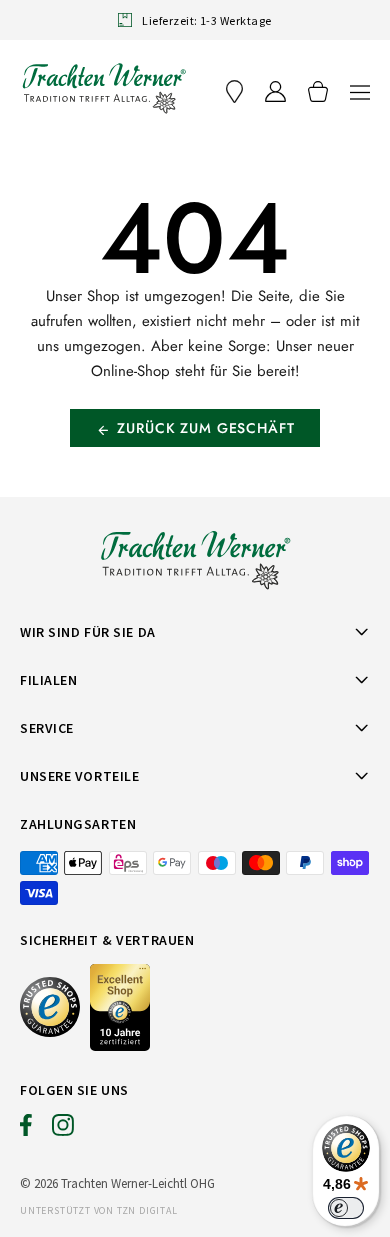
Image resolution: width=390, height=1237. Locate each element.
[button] (360, 91)
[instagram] (63, 1130)
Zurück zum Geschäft (205, 428)
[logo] (104, 88)
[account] (275, 91)
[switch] (346, 1208)
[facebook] (26, 1130)
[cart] (318, 91)
